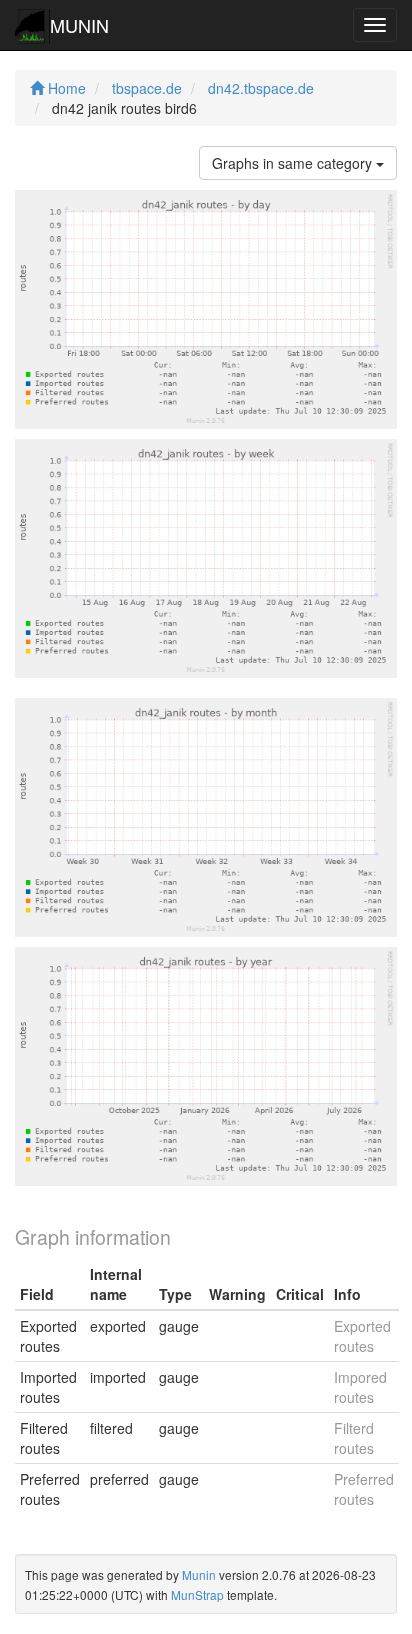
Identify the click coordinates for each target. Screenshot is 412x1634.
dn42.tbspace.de (261, 88)
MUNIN (79, 25)
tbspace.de (147, 88)
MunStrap (197, 1594)
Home (65, 88)
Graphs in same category (294, 163)
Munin (199, 1574)
